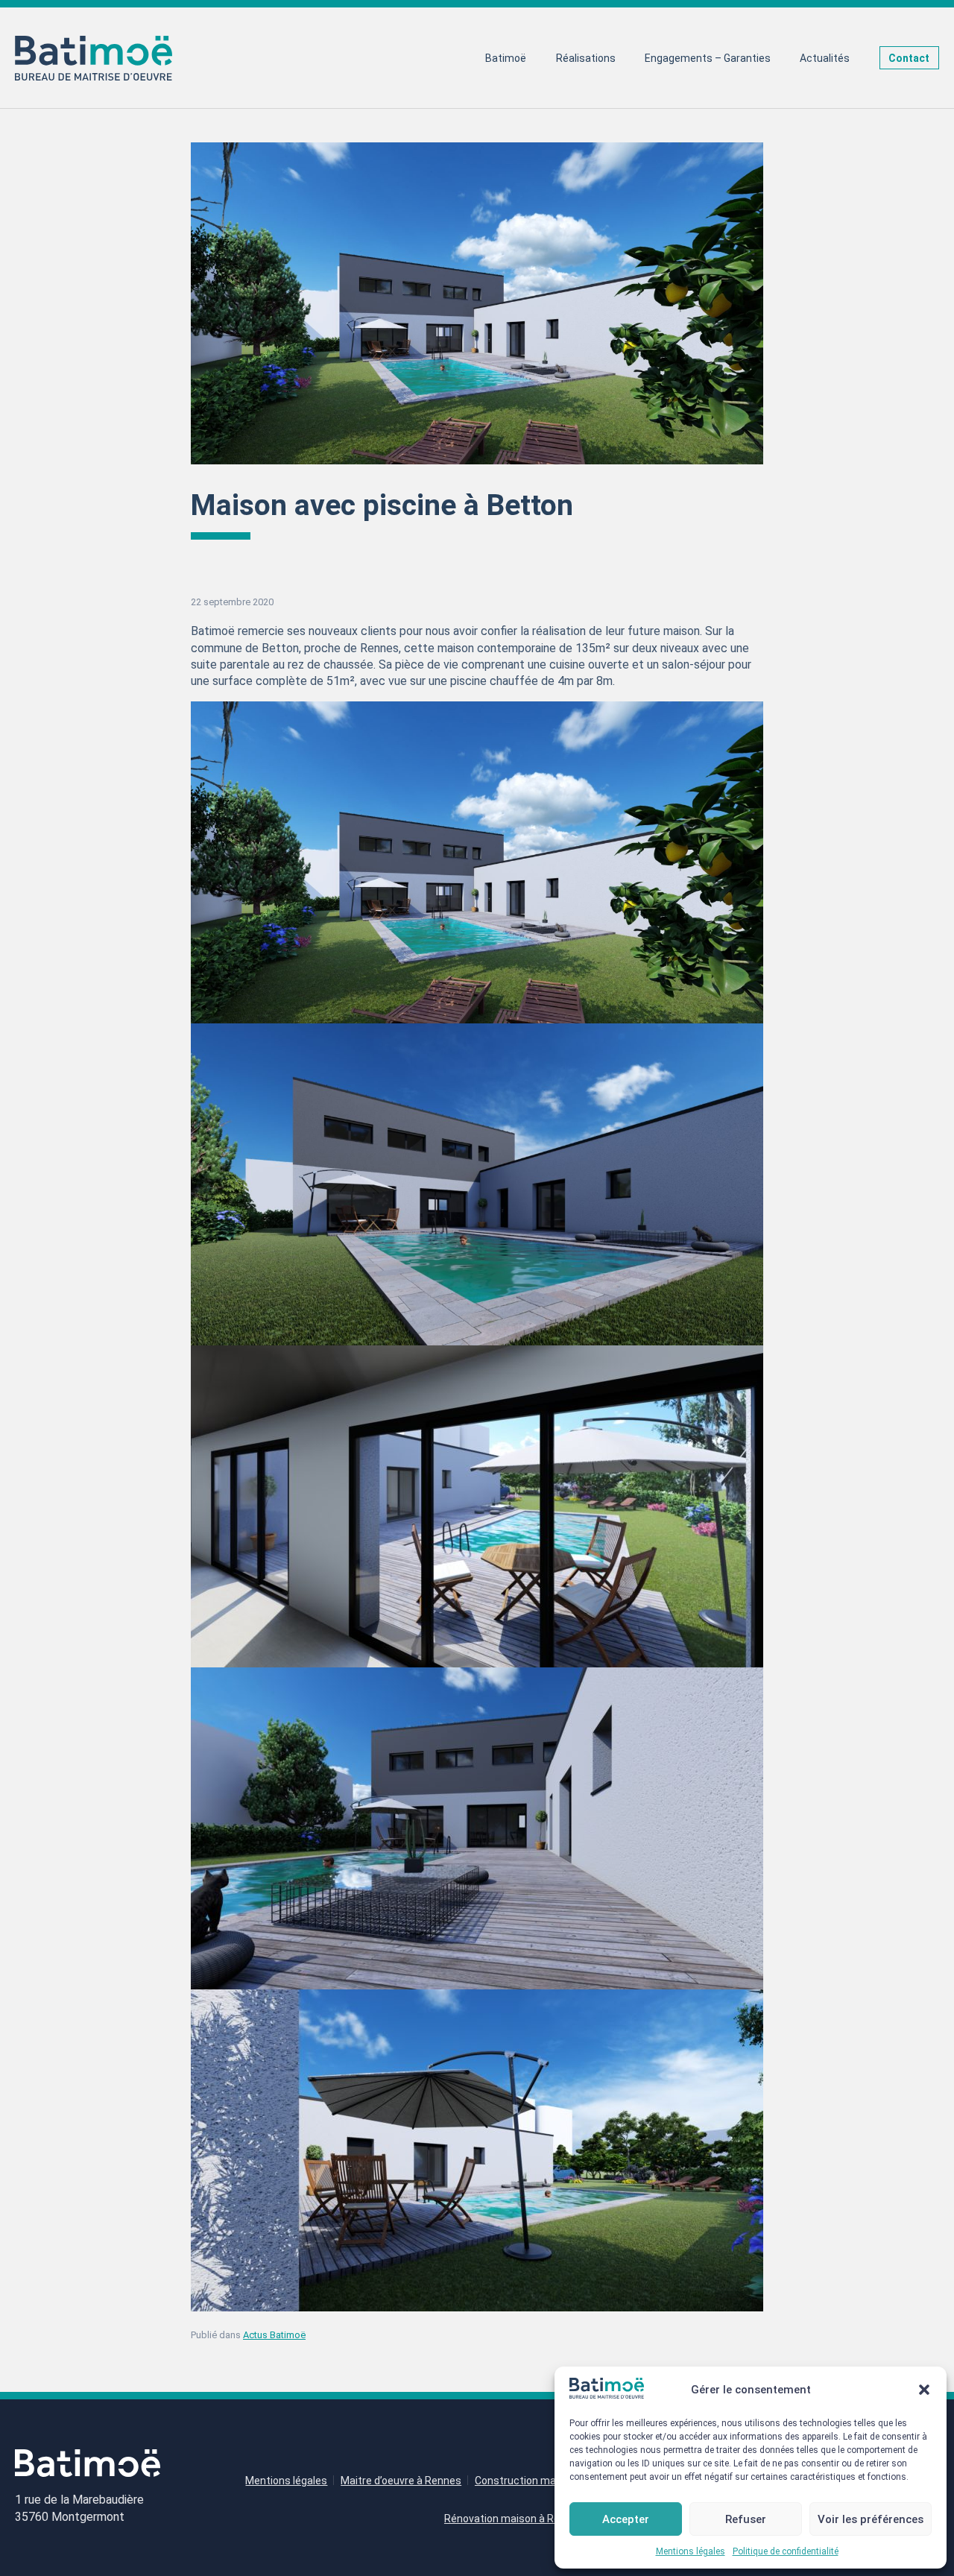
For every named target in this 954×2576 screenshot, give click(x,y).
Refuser (746, 2519)
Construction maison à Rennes (549, 2481)
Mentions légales (691, 2551)
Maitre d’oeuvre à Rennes (401, 2481)
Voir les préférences (871, 2519)
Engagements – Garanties (708, 58)
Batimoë (506, 58)
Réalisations (586, 58)
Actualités (825, 58)
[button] (924, 2390)
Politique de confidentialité (786, 2551)
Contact (909, 58)
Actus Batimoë (274, 2335)
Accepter (626, 2519)
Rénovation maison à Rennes (514, 2519)
